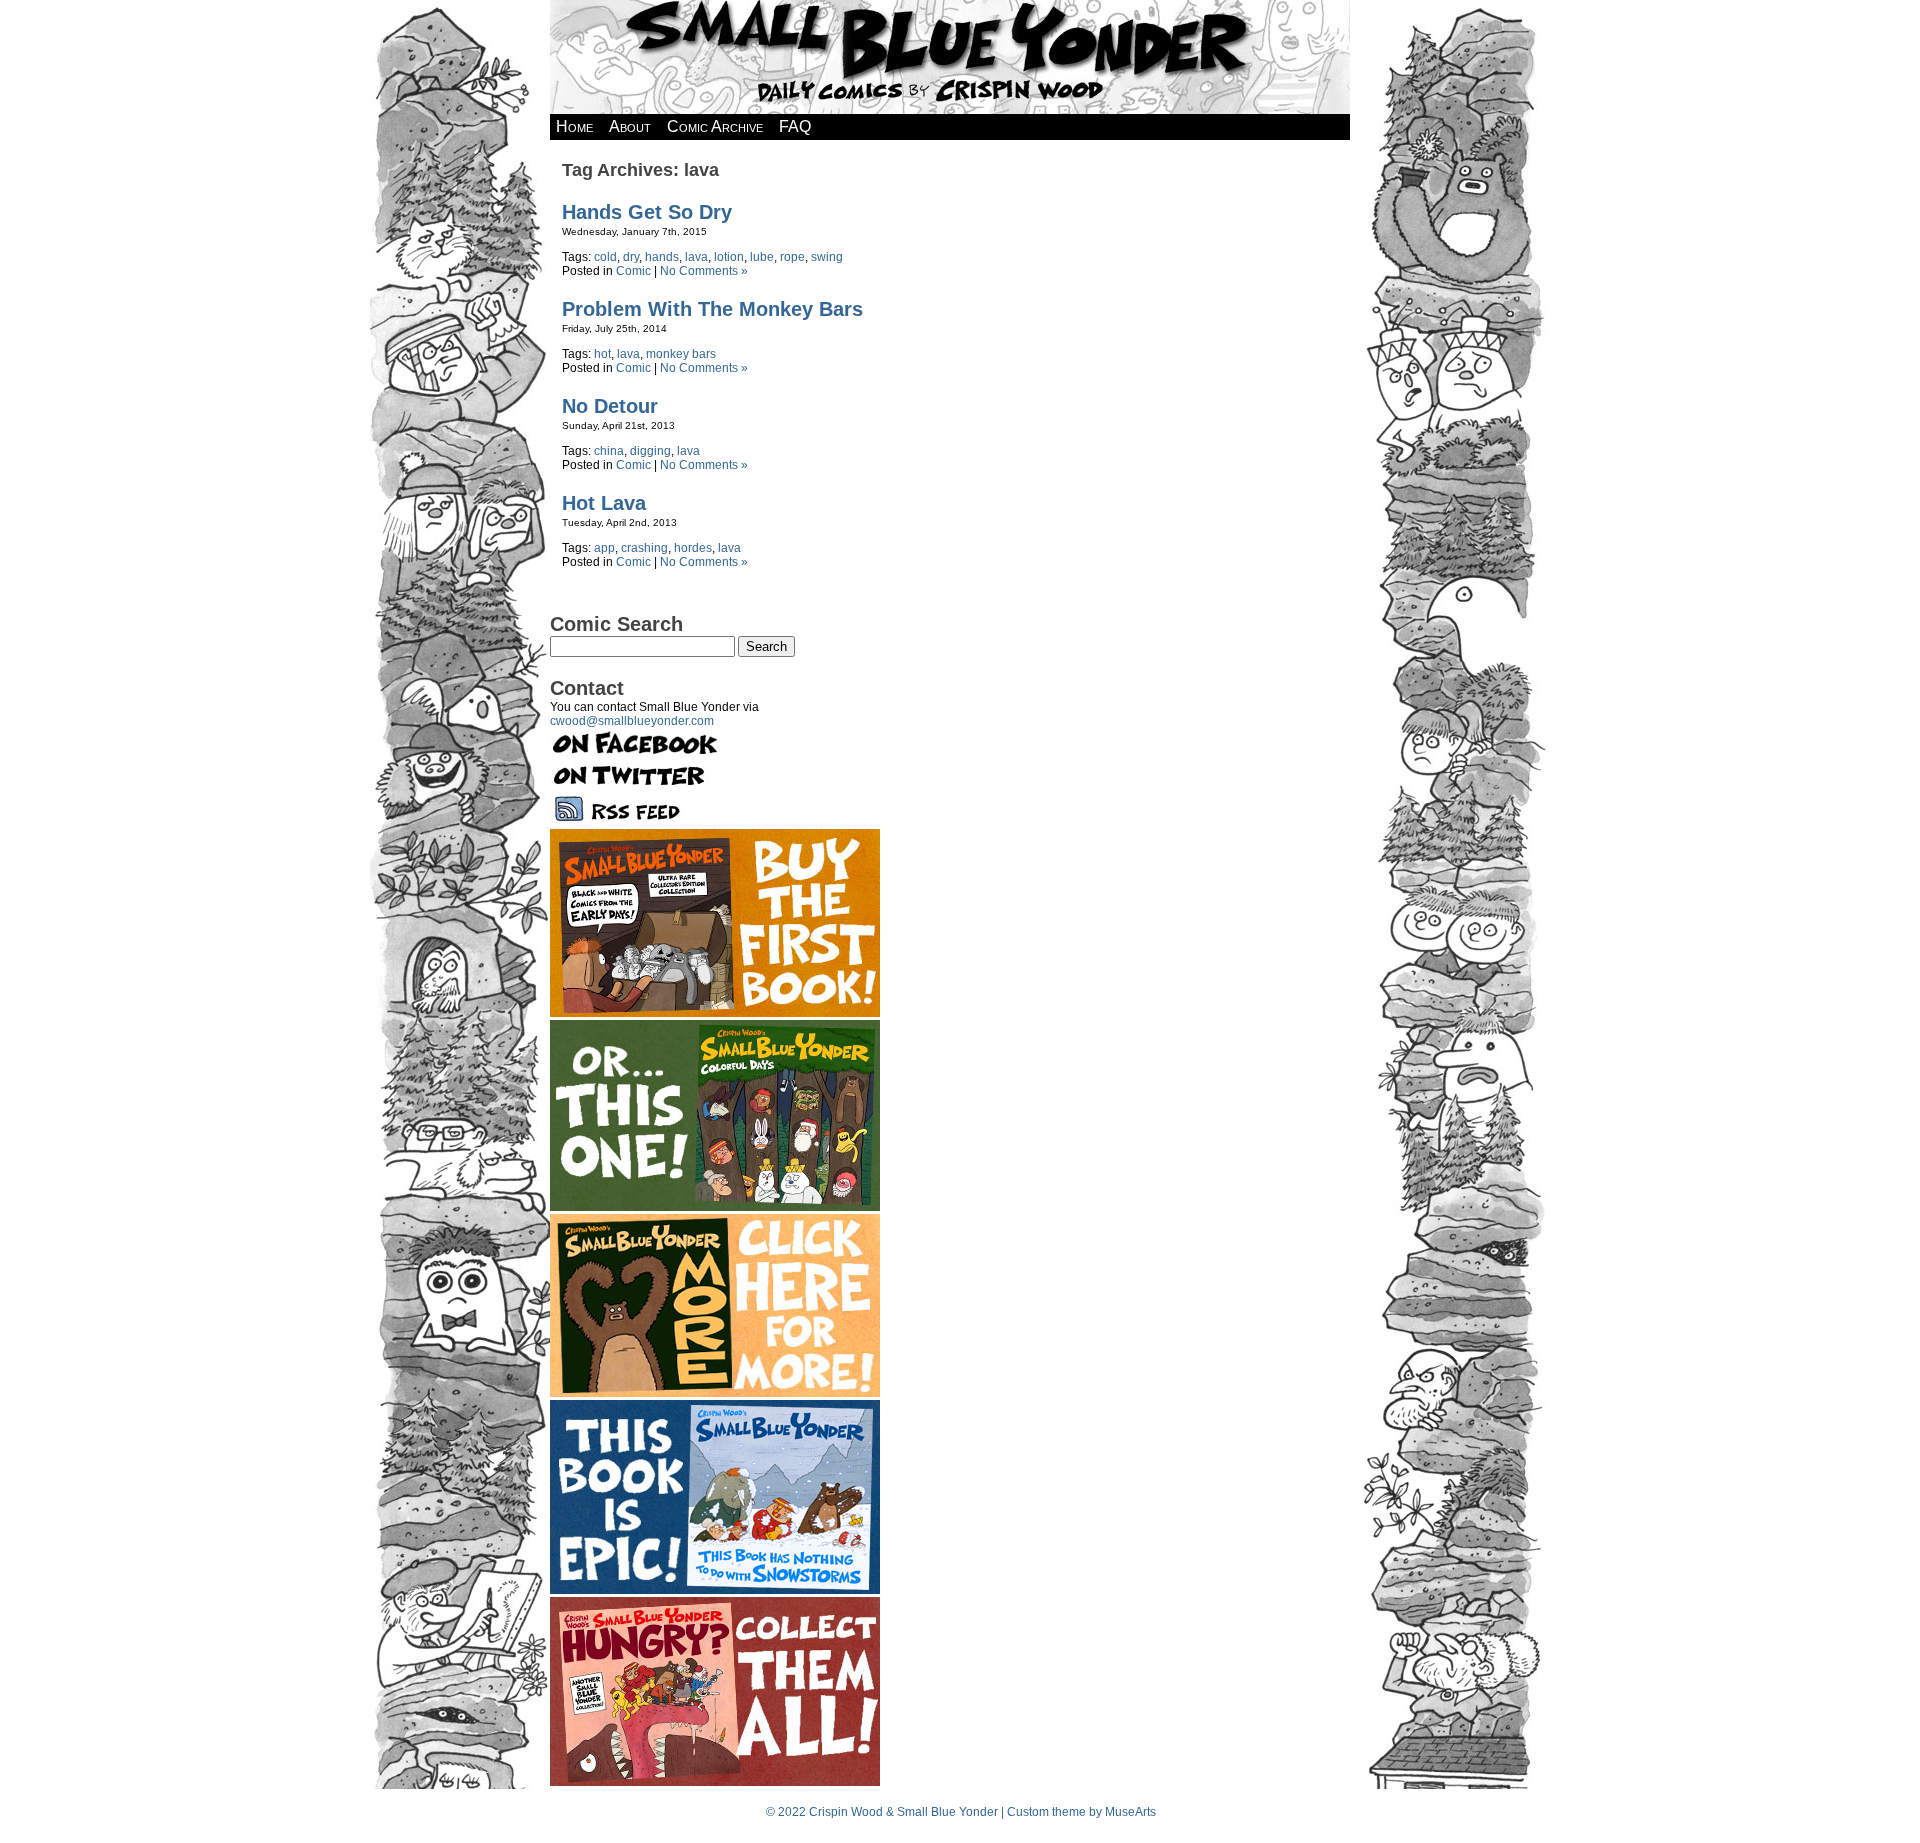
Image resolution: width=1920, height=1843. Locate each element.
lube (762, 257)
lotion (729, 257)
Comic (633, 271)
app (604, 548)
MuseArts (1130, 1812)
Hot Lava (604, 503)
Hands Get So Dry (647, 212)
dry (631, 257)
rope (792, 257)
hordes (693, 548)
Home (574, 126)
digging (650, 451)
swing (827, 257)
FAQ (795, 126)
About (630, 126)
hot (602, 354)
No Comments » (704, 271)
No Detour (610, 406)
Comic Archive (715, 126)
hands (662, 257)
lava (696, 257)
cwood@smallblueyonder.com (632, 721)
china (609, 451)
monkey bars (681, 354)
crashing (644, 548)
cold (605, 257)
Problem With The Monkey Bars (712, 309)
